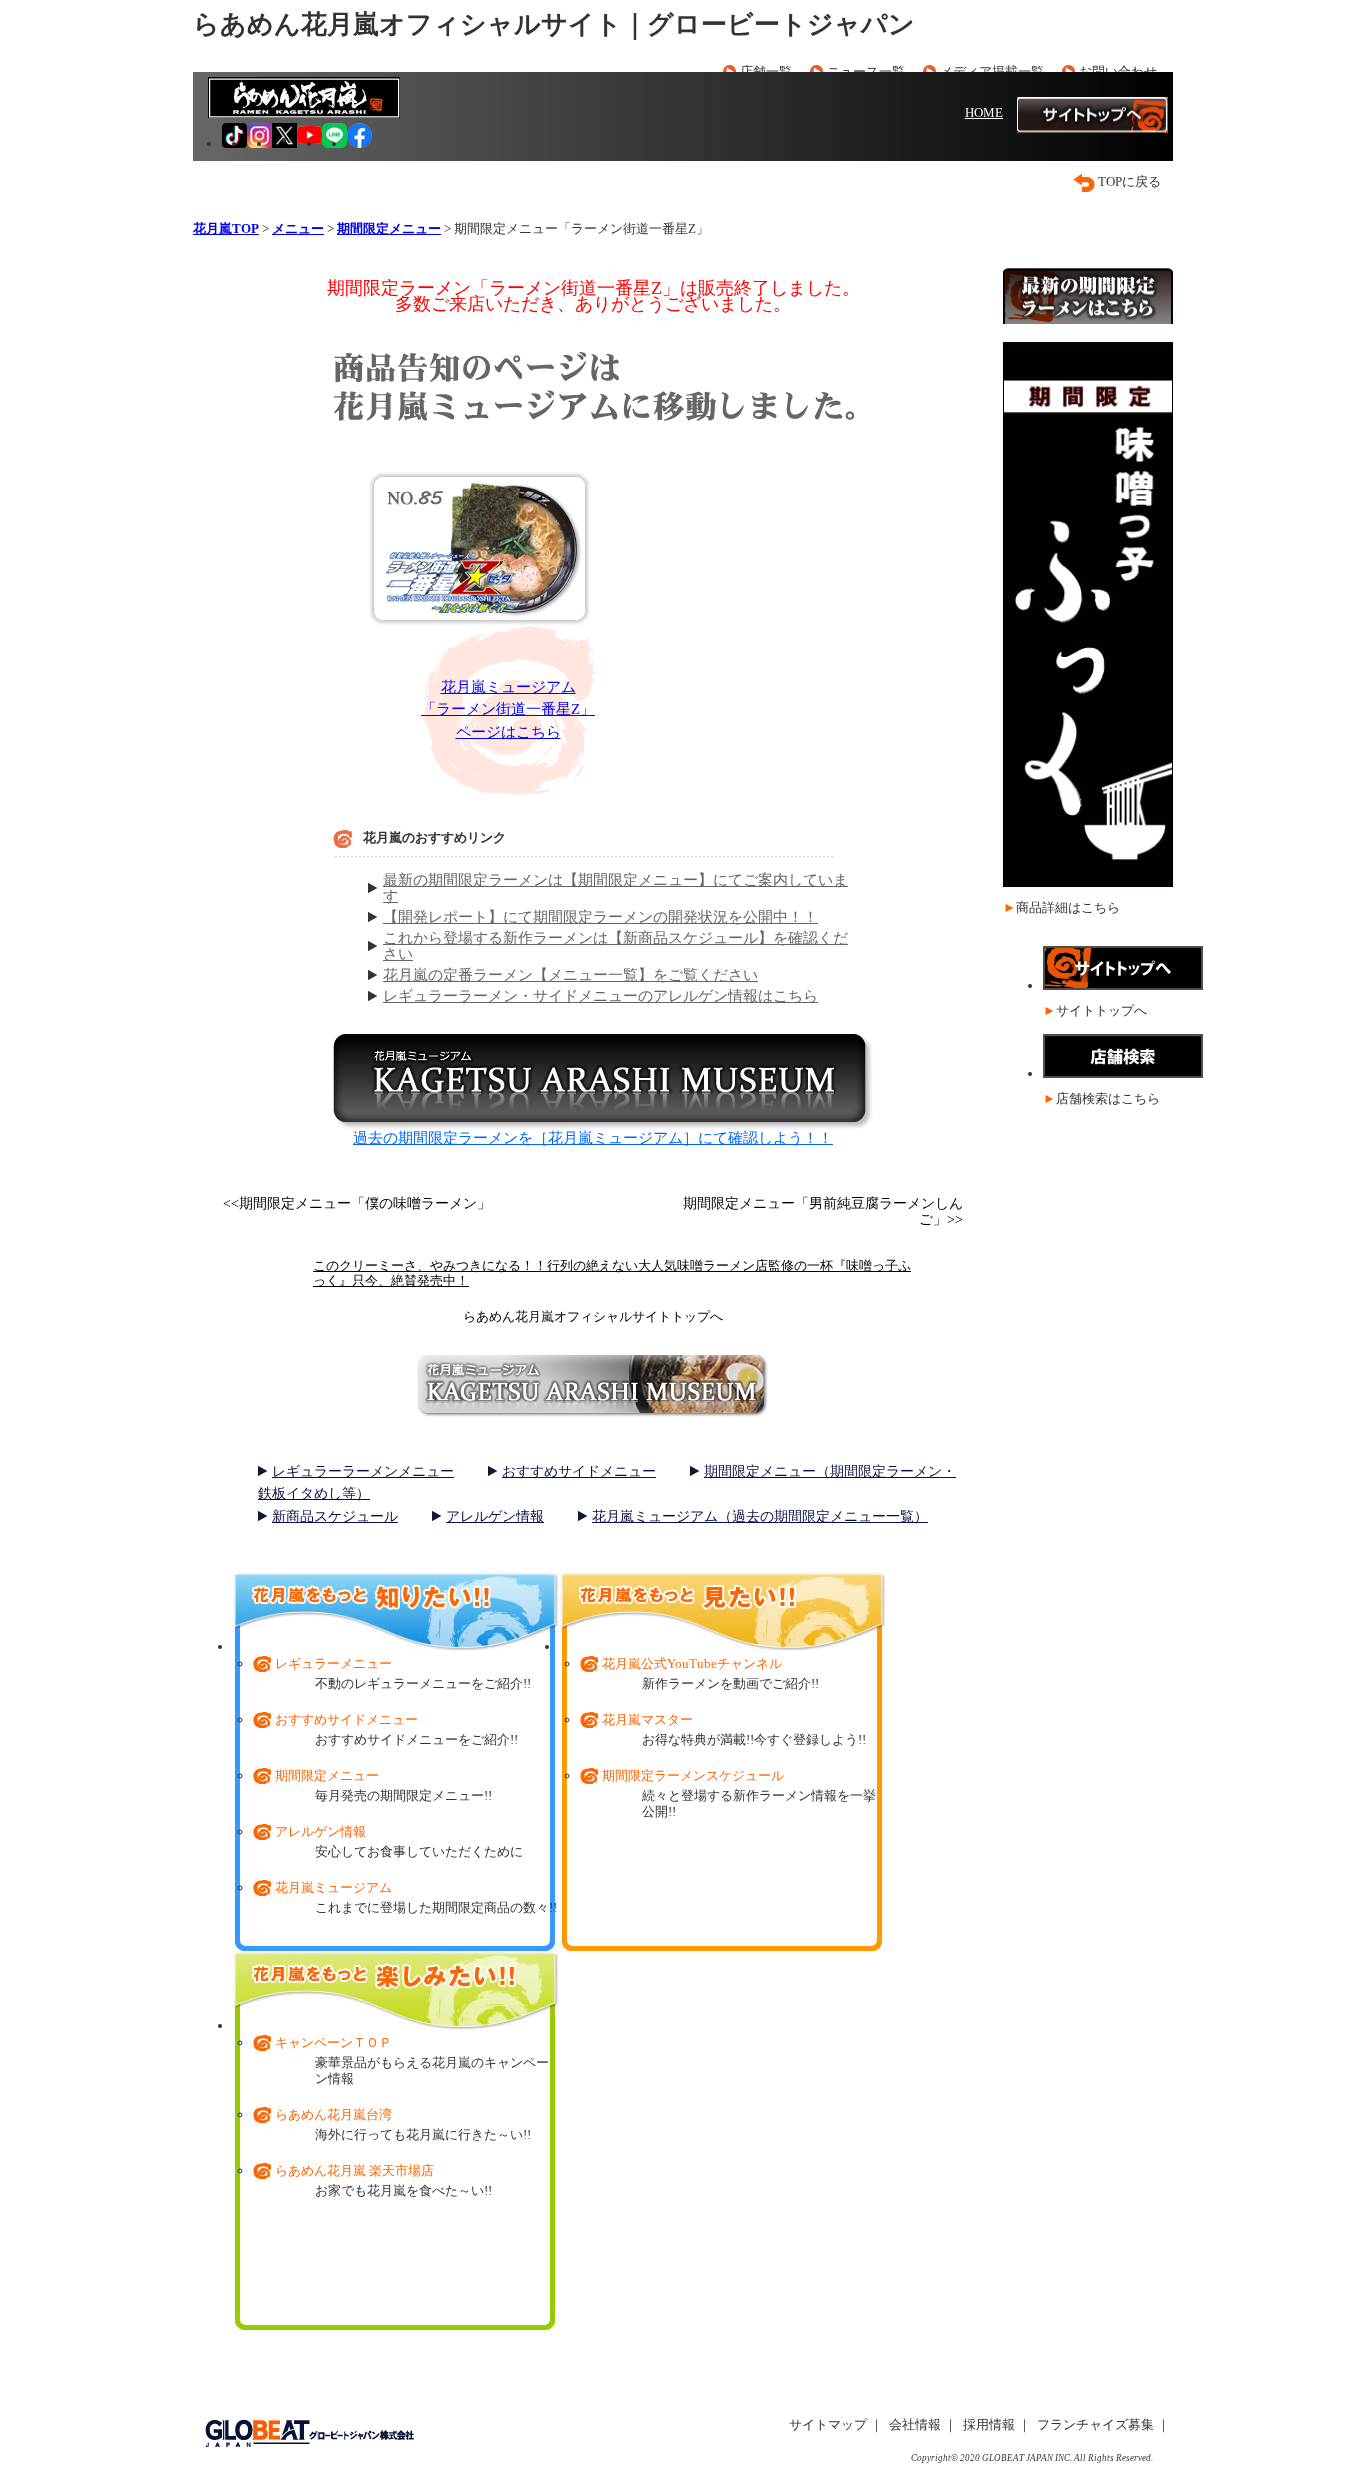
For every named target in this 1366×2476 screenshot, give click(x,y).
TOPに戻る (1129, 181)
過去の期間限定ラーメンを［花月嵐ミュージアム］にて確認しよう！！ (593, 1138)
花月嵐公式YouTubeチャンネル (692, 1663)
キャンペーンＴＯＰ (333, 2042)
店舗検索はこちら (1108, 1098)
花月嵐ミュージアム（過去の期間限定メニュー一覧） (760, 1516)
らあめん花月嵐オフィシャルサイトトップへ (593, 1316)
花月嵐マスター (647, 1719)
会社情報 (915, 2424)
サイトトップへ (1101, 1010)
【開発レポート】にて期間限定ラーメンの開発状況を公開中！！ (600, 917)
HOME (984, 112)
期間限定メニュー (327, 1775)
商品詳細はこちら (1068, 907)
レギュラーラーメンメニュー (363, 1471)
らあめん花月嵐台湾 (333, 2114)
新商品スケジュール (335, 1516)
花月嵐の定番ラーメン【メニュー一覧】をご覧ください (570, 975)
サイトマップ (828, 2424)
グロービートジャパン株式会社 (308, 2433)
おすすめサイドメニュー (579, 1471)
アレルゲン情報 (495, 1516)
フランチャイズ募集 (1095, 2424)
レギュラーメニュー (333, 1663)
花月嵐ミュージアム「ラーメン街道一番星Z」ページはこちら (508, 709)
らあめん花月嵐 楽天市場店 (354, 2170)
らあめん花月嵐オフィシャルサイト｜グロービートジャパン (554, 24)
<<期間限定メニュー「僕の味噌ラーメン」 (357, 1203)
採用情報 (989, 2424)
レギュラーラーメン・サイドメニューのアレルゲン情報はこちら (600, 996)
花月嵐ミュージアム (333, 1887)
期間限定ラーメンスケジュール (693, 1775)
